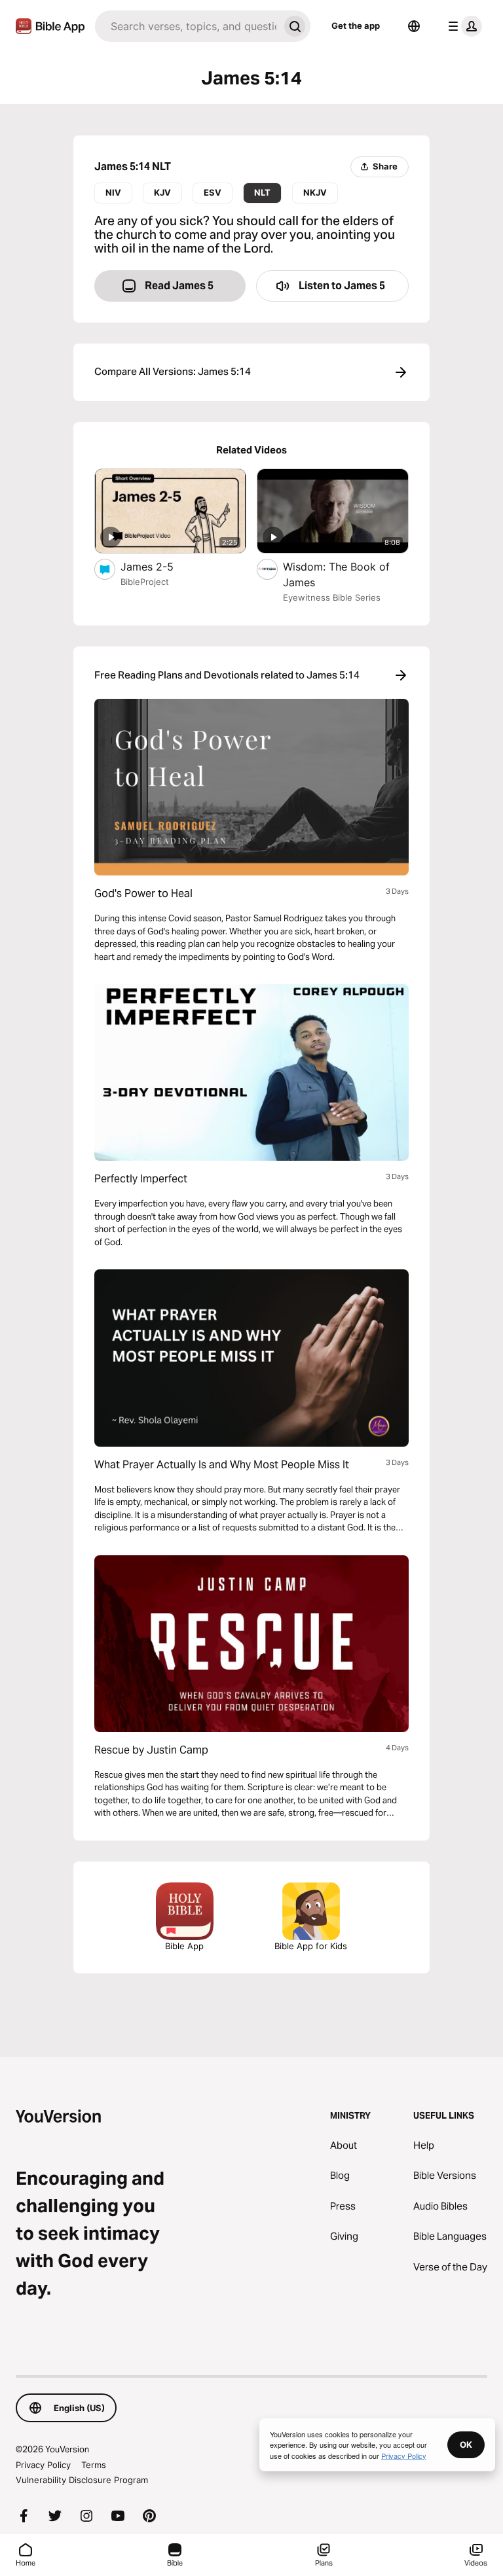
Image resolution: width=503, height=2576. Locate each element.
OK (466, 2444)
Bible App (184, 1946)
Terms (94, 2465)
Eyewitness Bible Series (332, 597)
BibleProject (145, 582)
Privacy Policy (43, 2465)
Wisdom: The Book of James (336, 574)
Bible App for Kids (311, 1946)
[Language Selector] (414, 26)
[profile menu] (462, 26)
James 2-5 (161, 566)
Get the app (356, 26)
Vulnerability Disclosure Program (82, 2480)
